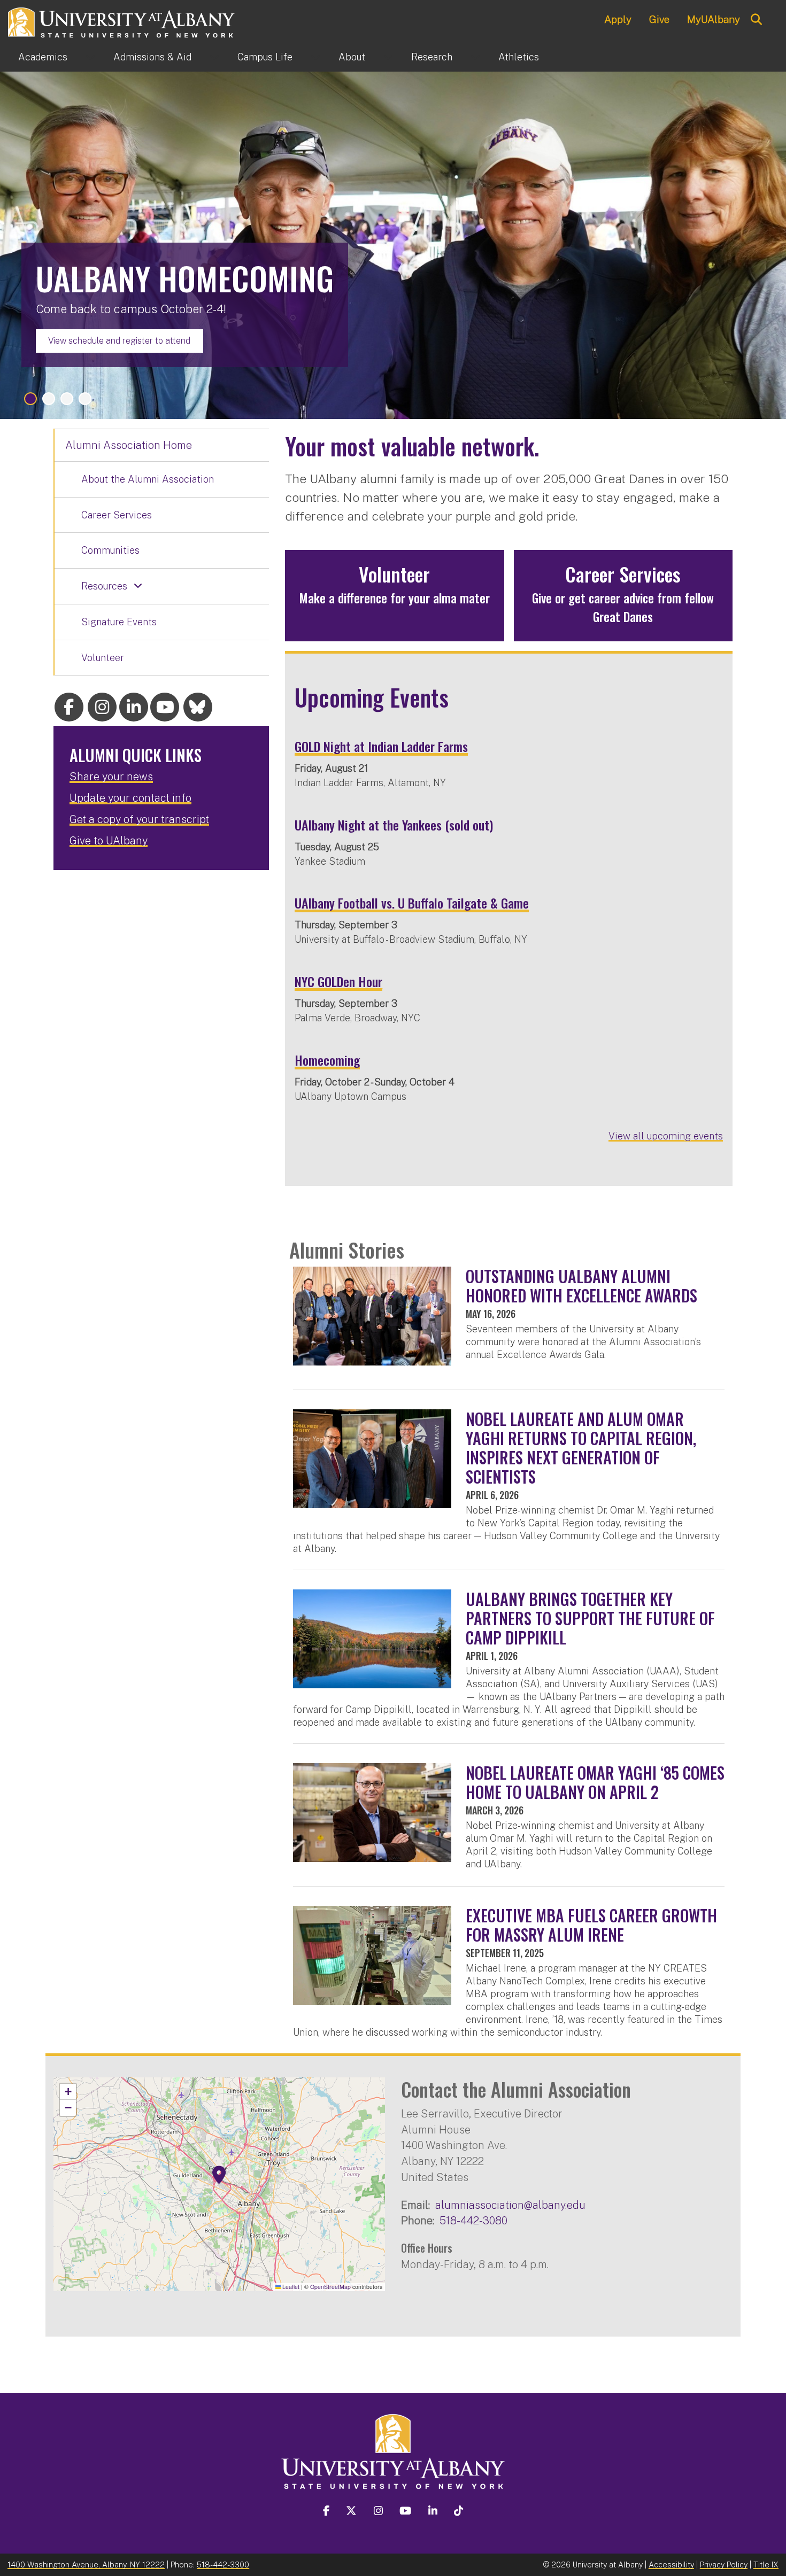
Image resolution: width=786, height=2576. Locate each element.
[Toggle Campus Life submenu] (315, 57)
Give (659, 19)
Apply (618, 19)
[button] (219, 2175)
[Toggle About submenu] (388, 57)
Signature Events (119, 622)
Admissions (152, 57)
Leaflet (290, 2287)
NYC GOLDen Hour (338, 981)
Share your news (111, 777)
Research (432, 57)
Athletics (519, 57)
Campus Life (265, 57)
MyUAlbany (714, 19)
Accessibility (671, 2565)
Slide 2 (49, 399)
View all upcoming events (666, 1136)
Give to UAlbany (109, 841)
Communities (110, 550)
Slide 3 (67, 399)
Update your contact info (130, 798)
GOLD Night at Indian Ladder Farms (381, 746)
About (352, 57)
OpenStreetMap (330, 2287)
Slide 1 (30, 399)
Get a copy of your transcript (139, 819)
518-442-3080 (473, 2220)
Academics (43, 57)
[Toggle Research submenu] (475, 57)
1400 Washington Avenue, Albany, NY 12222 (86, 2565)
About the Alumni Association (148, 479)
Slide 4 (85, 399)
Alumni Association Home (129, 445)
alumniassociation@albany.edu (510, 2205)
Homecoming (327, 1060)
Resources (104, 586)
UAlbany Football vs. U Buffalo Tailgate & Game (412, 903)
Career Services (117, 515)
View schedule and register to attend (119, 341)
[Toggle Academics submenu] (90, 57)
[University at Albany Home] (122, 21)
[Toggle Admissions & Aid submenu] (214, 57)
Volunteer (103, 658)
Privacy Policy (724, 2565)
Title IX (766, 2565)
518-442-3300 (223, 2565)
